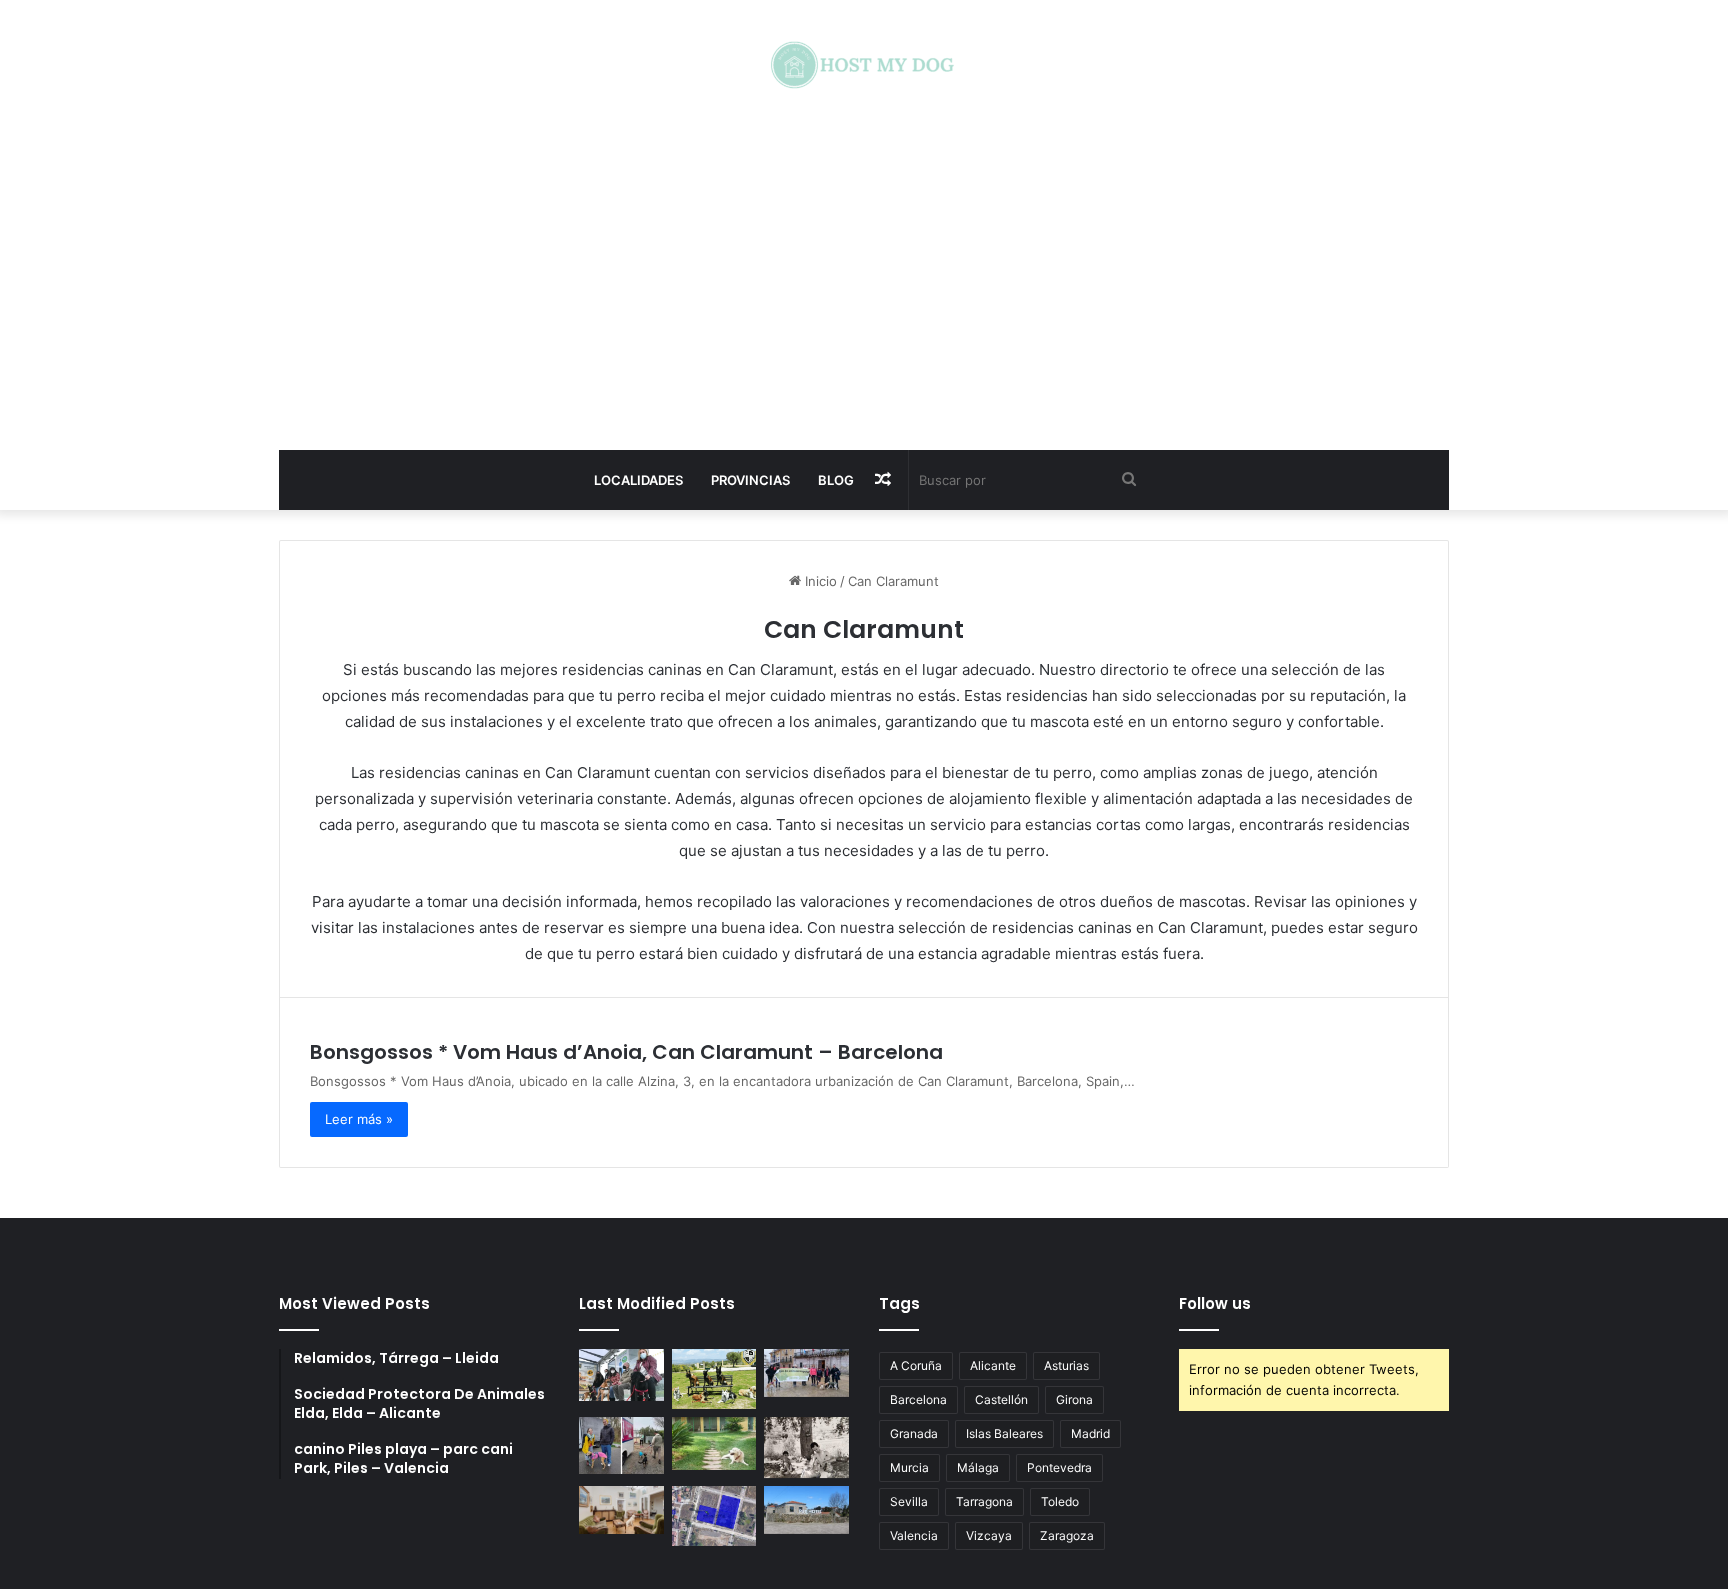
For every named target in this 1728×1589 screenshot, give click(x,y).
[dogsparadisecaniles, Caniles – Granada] (621, 1510)
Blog (836, 480)
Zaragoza (1067, 1535)
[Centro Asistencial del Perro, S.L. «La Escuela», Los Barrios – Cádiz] (621, 1445)
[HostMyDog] (864, 65)
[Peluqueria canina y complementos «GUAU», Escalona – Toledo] (806, 1447)
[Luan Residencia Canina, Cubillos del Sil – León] (806, 1373)
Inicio (819, 581)
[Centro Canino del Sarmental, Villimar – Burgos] (714, 1515)
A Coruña (916, 1365)
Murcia (909, 1467)
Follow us (1215, 1303)
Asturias (1066, 1365)
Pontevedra (1059, 1467)
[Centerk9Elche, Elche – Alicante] (714, 1379)
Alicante (993, 1365)
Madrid (1090, 1433)
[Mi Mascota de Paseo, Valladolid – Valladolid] (621, 1375)
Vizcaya (989, 1535)
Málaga (978, 1467)
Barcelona (918, 1399)
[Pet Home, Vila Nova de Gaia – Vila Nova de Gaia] (806, 1510)
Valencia (914, 1535)
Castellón (1001, 1399)
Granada (914, 1433)
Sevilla (909, 1501)
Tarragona (984, 1501)
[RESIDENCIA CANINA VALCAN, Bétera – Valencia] (714, 1443)
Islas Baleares (1004, 1433)
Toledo (1060, 1501)
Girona (1074, 1399)
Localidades (638, 480)
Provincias (750, 480)
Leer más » (359, 1119)
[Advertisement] (864, 270)
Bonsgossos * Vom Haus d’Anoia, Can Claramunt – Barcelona (626, 1052)
